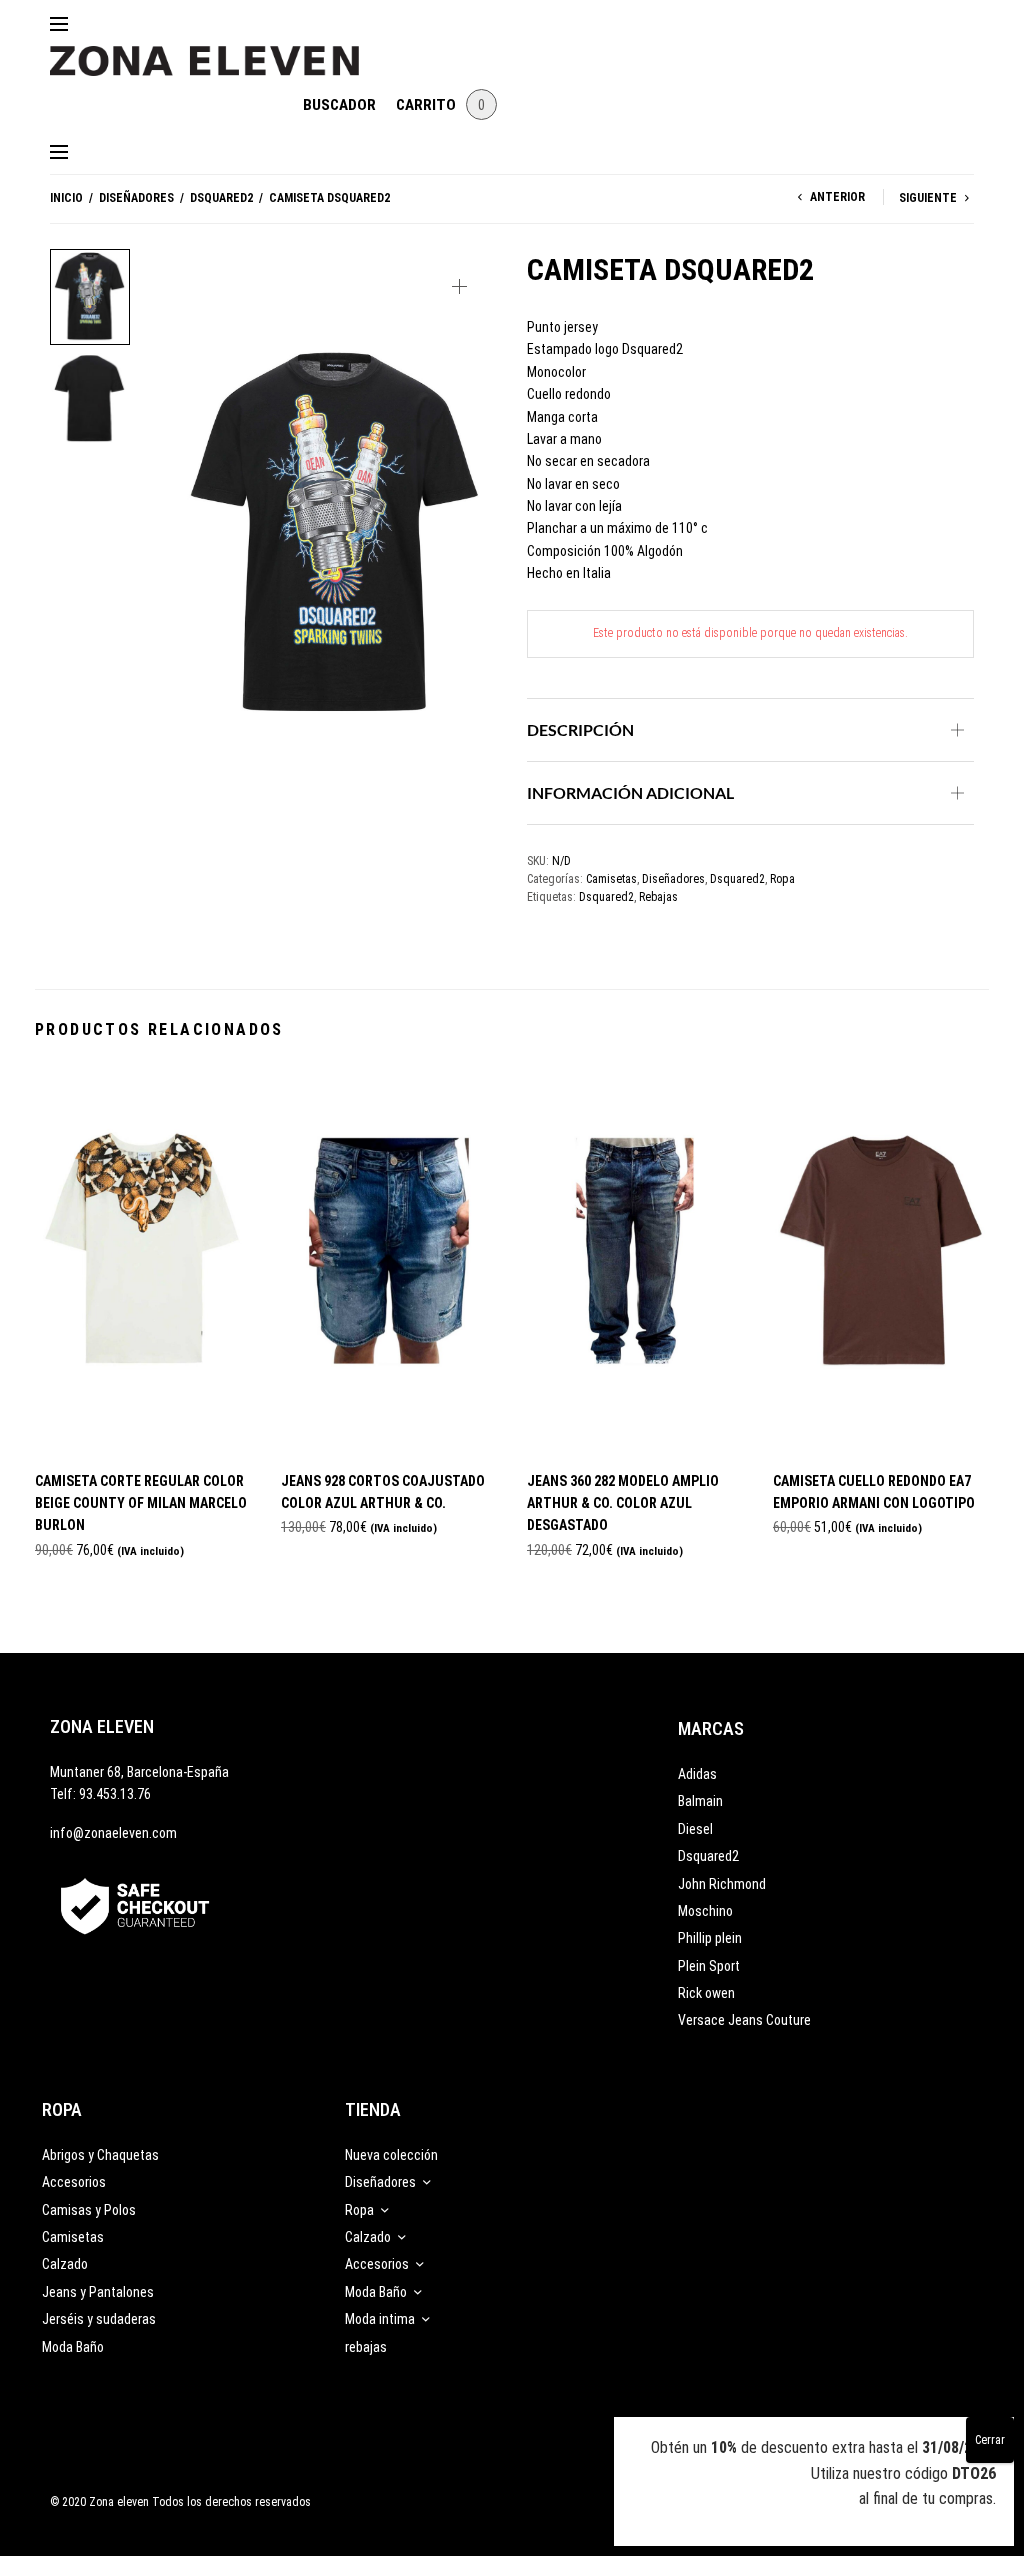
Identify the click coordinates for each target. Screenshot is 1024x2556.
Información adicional (630, 792)
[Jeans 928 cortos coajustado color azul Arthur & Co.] (389, 1260)
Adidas (697, 1774)
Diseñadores (136, 198)
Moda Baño (73, 2347)
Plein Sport (709, 1966)
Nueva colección (391, 2155)
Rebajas (658, 897)
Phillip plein (710, 1938)
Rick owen (706, 1993)
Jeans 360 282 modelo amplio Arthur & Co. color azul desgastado (623, 1503)
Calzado (65, 2264)
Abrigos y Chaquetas (100, 2155)
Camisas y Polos (89, 2210)
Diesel (695, 1829)
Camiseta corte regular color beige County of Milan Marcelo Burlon (141, 1503)
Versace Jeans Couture (744, 2020)
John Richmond (722, 1884)
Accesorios (74, 2182)
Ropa (782, 879)
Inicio (66, 198)
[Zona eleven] (219, 51)
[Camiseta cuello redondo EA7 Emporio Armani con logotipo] (881, 1260)
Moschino (705, 1911)
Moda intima (380, 2319)
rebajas (366, 2347)
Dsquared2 (221, 198)
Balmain (700, 1801)
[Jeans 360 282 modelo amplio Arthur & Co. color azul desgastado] (635, 1260)
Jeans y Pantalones (98, 2292)
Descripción (580, 729)
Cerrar (990, 2440)
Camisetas (611, 879)
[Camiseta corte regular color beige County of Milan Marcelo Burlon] (143, 1260)
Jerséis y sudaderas (99, 2319)
